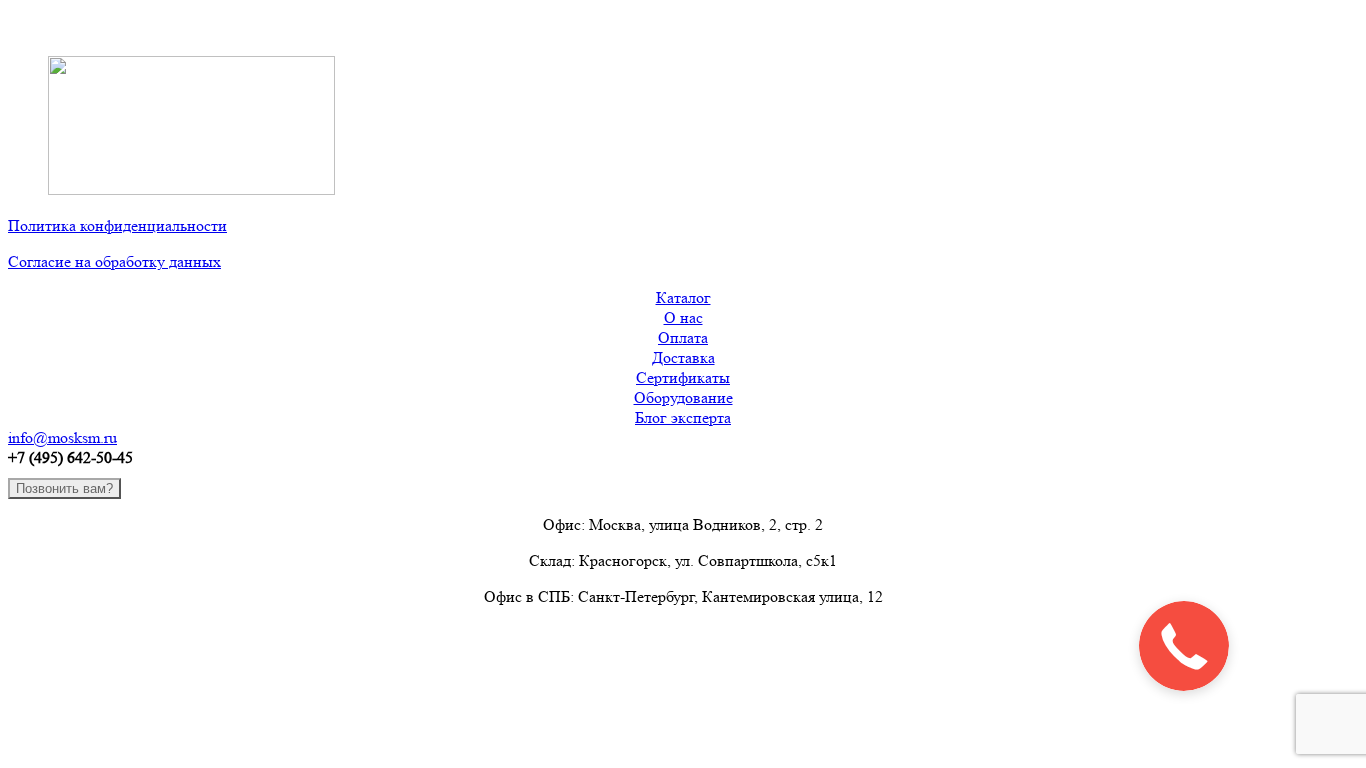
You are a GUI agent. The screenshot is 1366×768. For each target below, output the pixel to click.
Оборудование (683, 397)
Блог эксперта (683, 417)
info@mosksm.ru (62, 437)
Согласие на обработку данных (114, 261)
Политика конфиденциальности (117, 225)
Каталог (683, 297)
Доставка (683, 357)
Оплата (683, 337)
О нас (683, 317)
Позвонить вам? (64, 488)
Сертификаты (683, 377)
